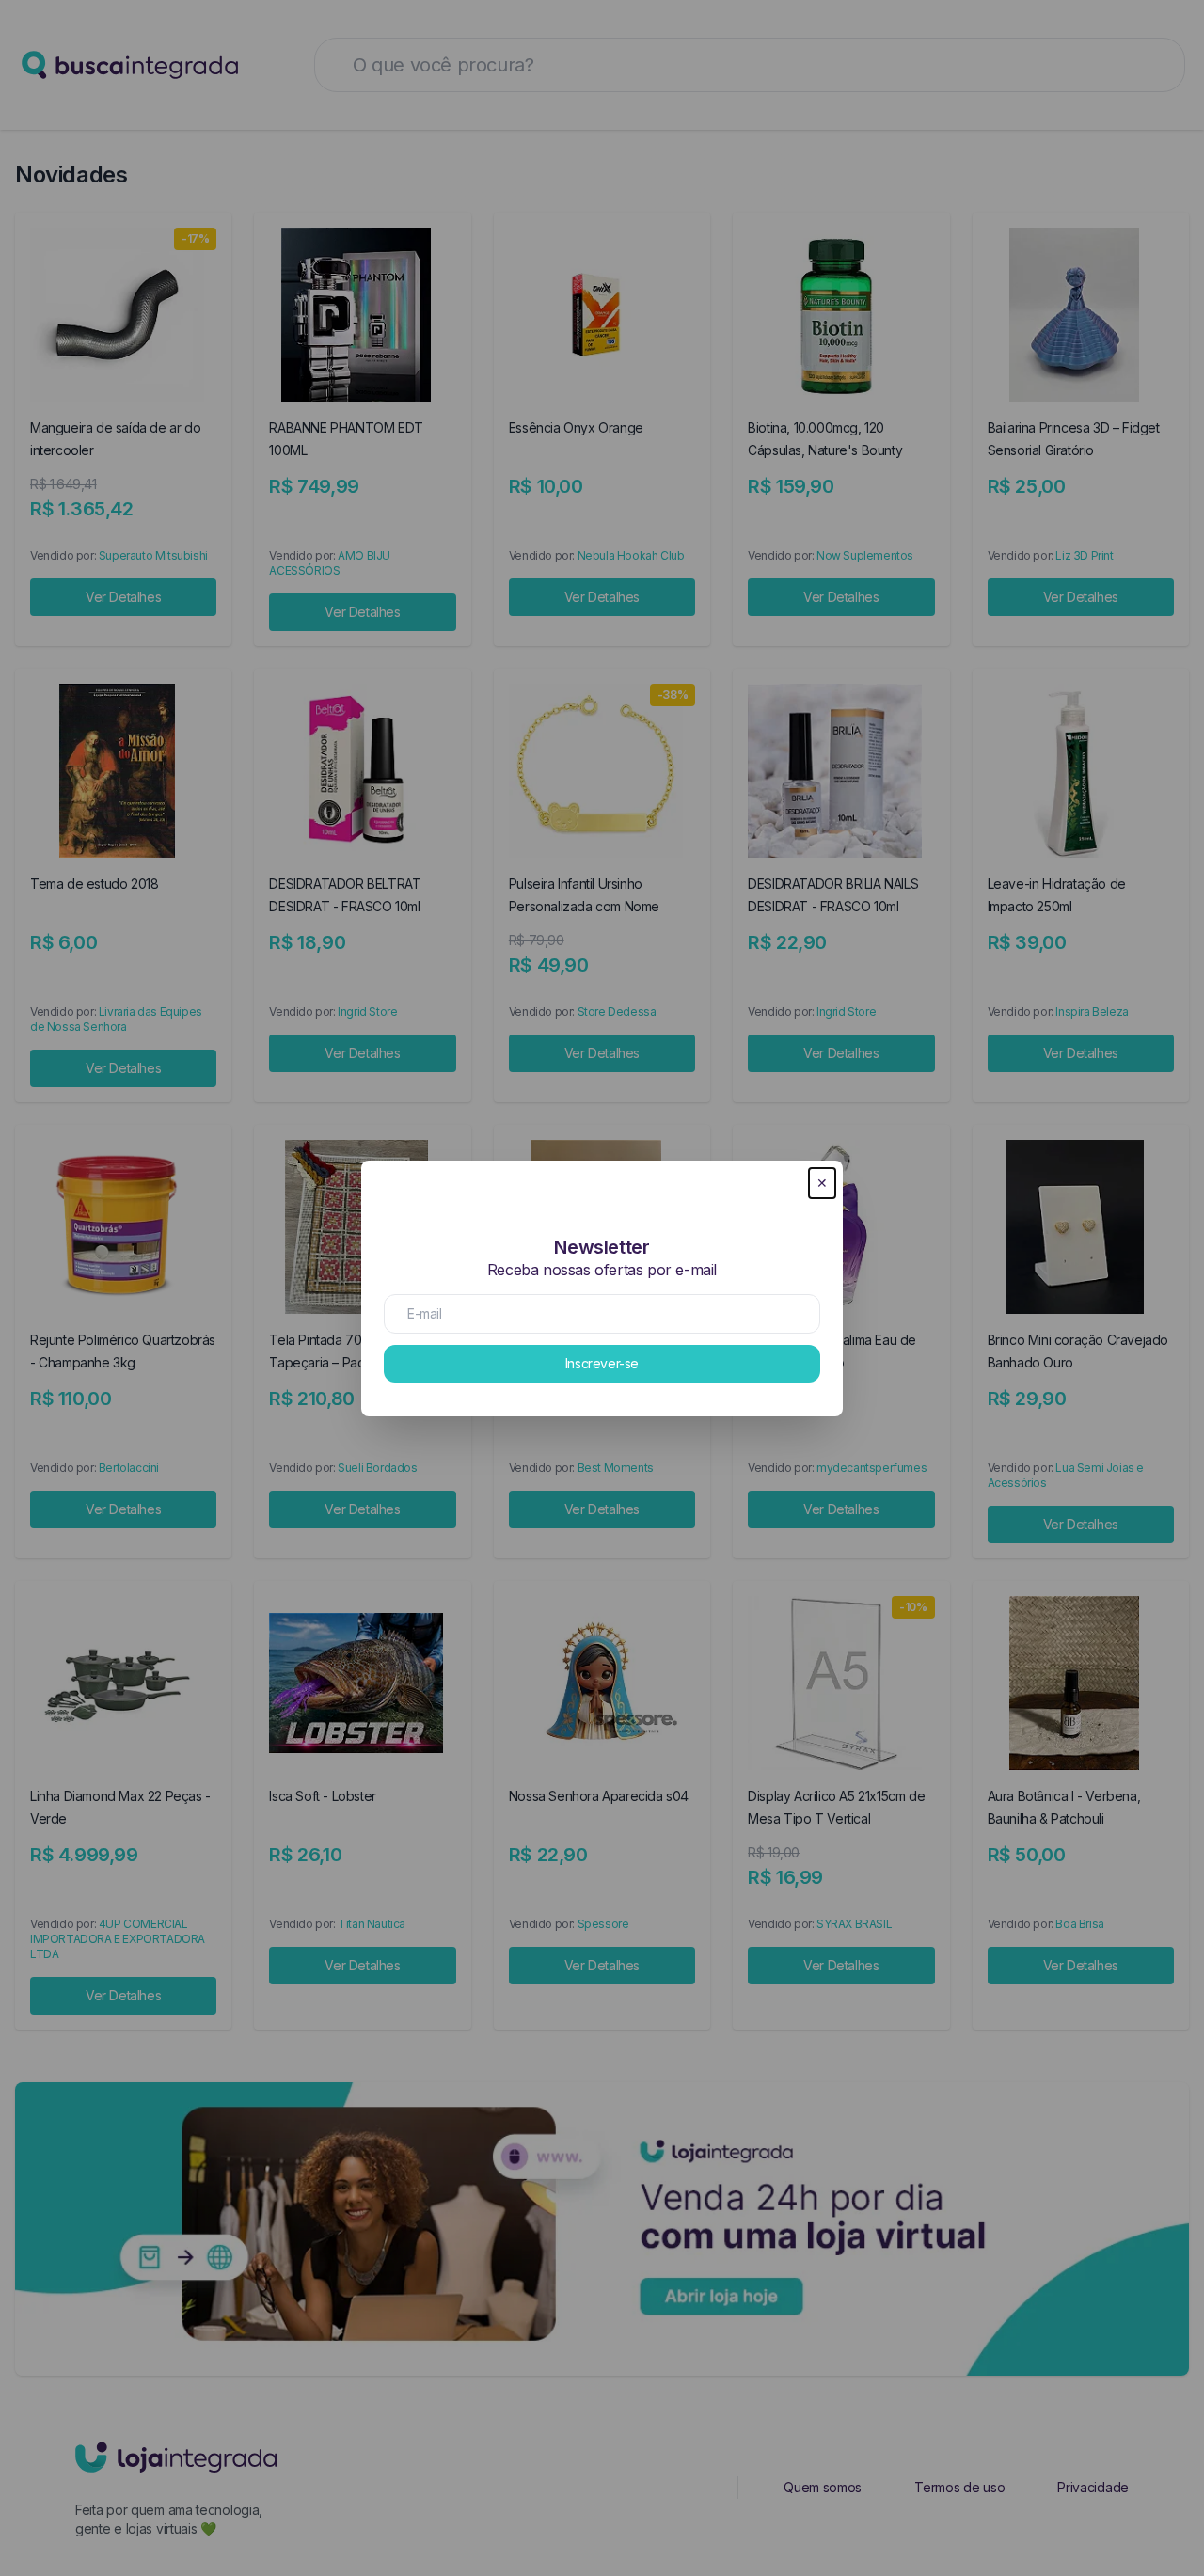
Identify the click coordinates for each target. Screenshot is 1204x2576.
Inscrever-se (602, 1363)
